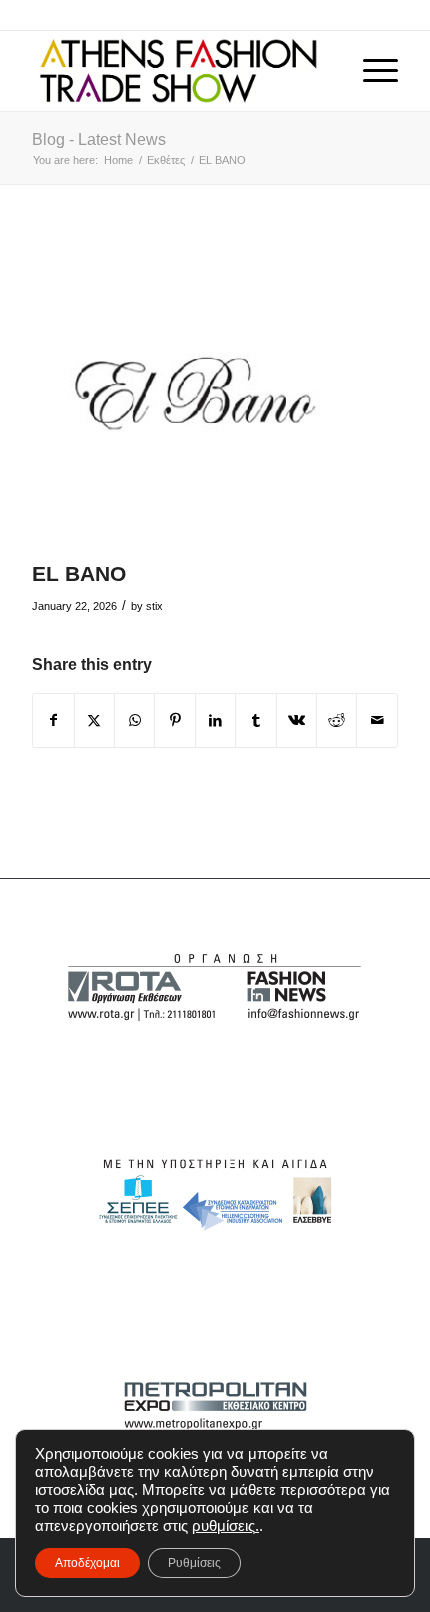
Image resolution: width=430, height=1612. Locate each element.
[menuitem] (370, 71)
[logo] (178, 71)
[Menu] (370, 71)
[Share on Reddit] (336, 720)
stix (154, 606)
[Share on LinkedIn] (215, 720)
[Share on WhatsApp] (134, 720)
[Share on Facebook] (53, 720)
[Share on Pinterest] (174, 720)
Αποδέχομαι (87, 1563)
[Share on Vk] (296, 720)
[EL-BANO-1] (190, 393)
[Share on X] (94, 720)
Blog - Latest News (99, 139)
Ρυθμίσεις (194, 1563)
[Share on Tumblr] (255, 720)
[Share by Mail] (377, 720)
